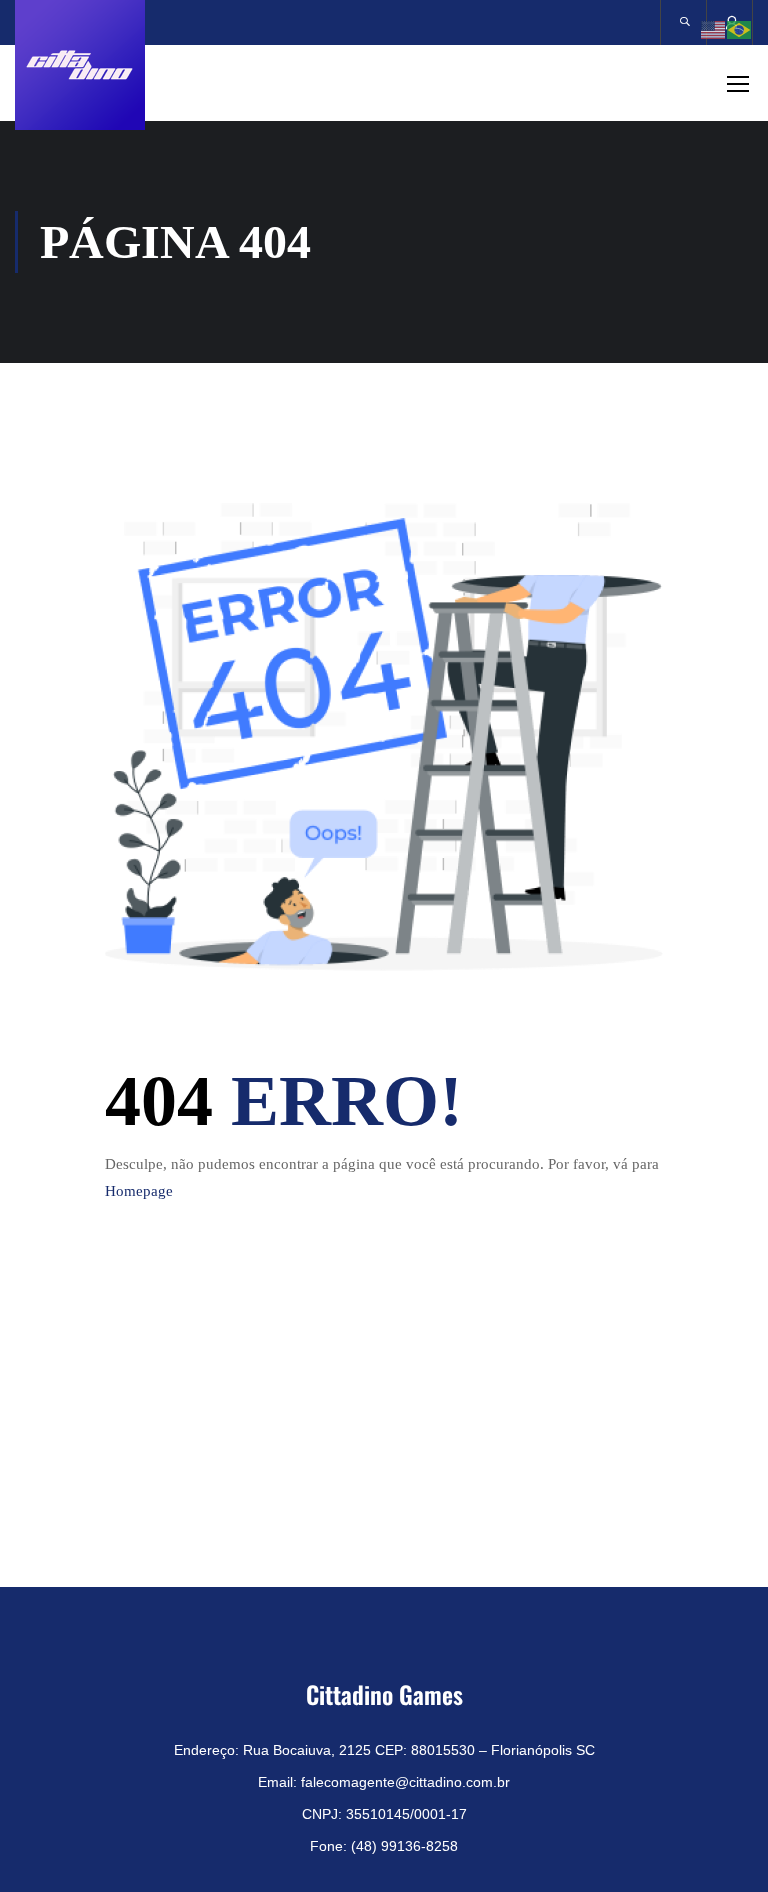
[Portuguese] (740, 28)
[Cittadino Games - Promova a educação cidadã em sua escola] (80, 65)
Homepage (139, 1191)
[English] (714, 28)
